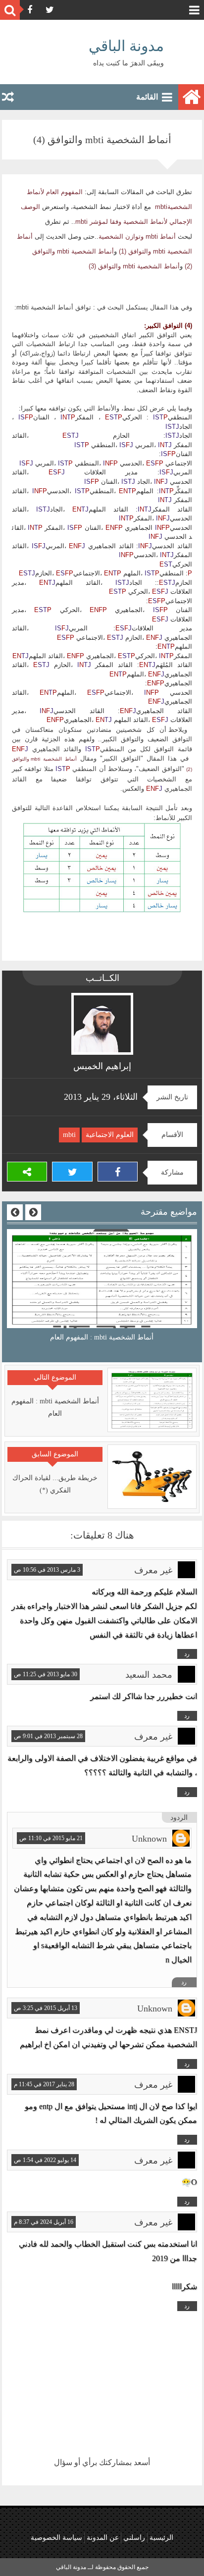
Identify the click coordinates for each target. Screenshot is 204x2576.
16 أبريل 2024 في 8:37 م (44, 2222)
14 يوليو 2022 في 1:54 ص (45, 2160)
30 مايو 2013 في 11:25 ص (46, 1674)
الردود (179, 1818)
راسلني (134, 2538)
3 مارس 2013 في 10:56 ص (47, 1570)
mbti (69, 1135)
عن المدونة (103, 2538)
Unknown (149, 1839)
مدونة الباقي (126, 46)
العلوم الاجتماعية (110, 1135)
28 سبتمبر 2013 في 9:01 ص (48, 1736)
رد (187, 1654)
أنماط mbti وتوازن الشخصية (137, 237)
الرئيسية (161, 2538)
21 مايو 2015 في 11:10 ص (51, 1838)
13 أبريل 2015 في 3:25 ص (46, 2008)
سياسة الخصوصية (56, 2538)
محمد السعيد (149, 1675)
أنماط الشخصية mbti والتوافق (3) (134, 266)
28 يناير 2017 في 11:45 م (44, 2084)
